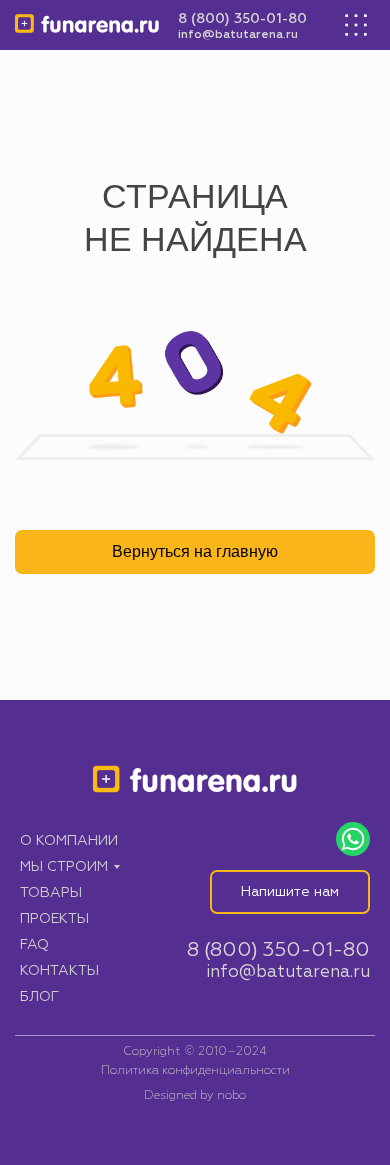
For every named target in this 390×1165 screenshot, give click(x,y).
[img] (87, 25)
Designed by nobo (195, 1096)
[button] (290, 892)
